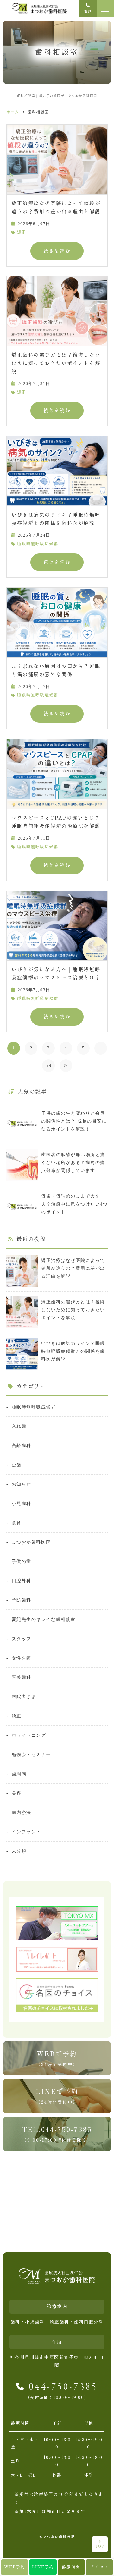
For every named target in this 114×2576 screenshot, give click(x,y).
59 (49, 1065)
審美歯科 (22, 1677)
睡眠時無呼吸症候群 (38, 544)
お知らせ (22, 1484)
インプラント (26, 1832)
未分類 (19, 1851)
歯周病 (19, 1774)
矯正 (22, 232)
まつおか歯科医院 (31, 1542)
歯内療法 (22, 1812)
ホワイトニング (29, 1735)
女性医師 (22, 1658)
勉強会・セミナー (31, 1754)
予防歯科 (22, 1600)
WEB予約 (15, 2567)
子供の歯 (22, 1561)
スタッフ (22, 1639)
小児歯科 (22, 1503)
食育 (17, 1523)
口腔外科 (22, 1581)
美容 (17, 1793)
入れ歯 (19, 1426)
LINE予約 (43, 2567)
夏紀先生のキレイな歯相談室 (44, 1619)
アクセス (99, 2567)
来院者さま (24, 1697)
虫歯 (17, 1465)
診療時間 (71, 2567)
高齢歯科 (22, 1445)
